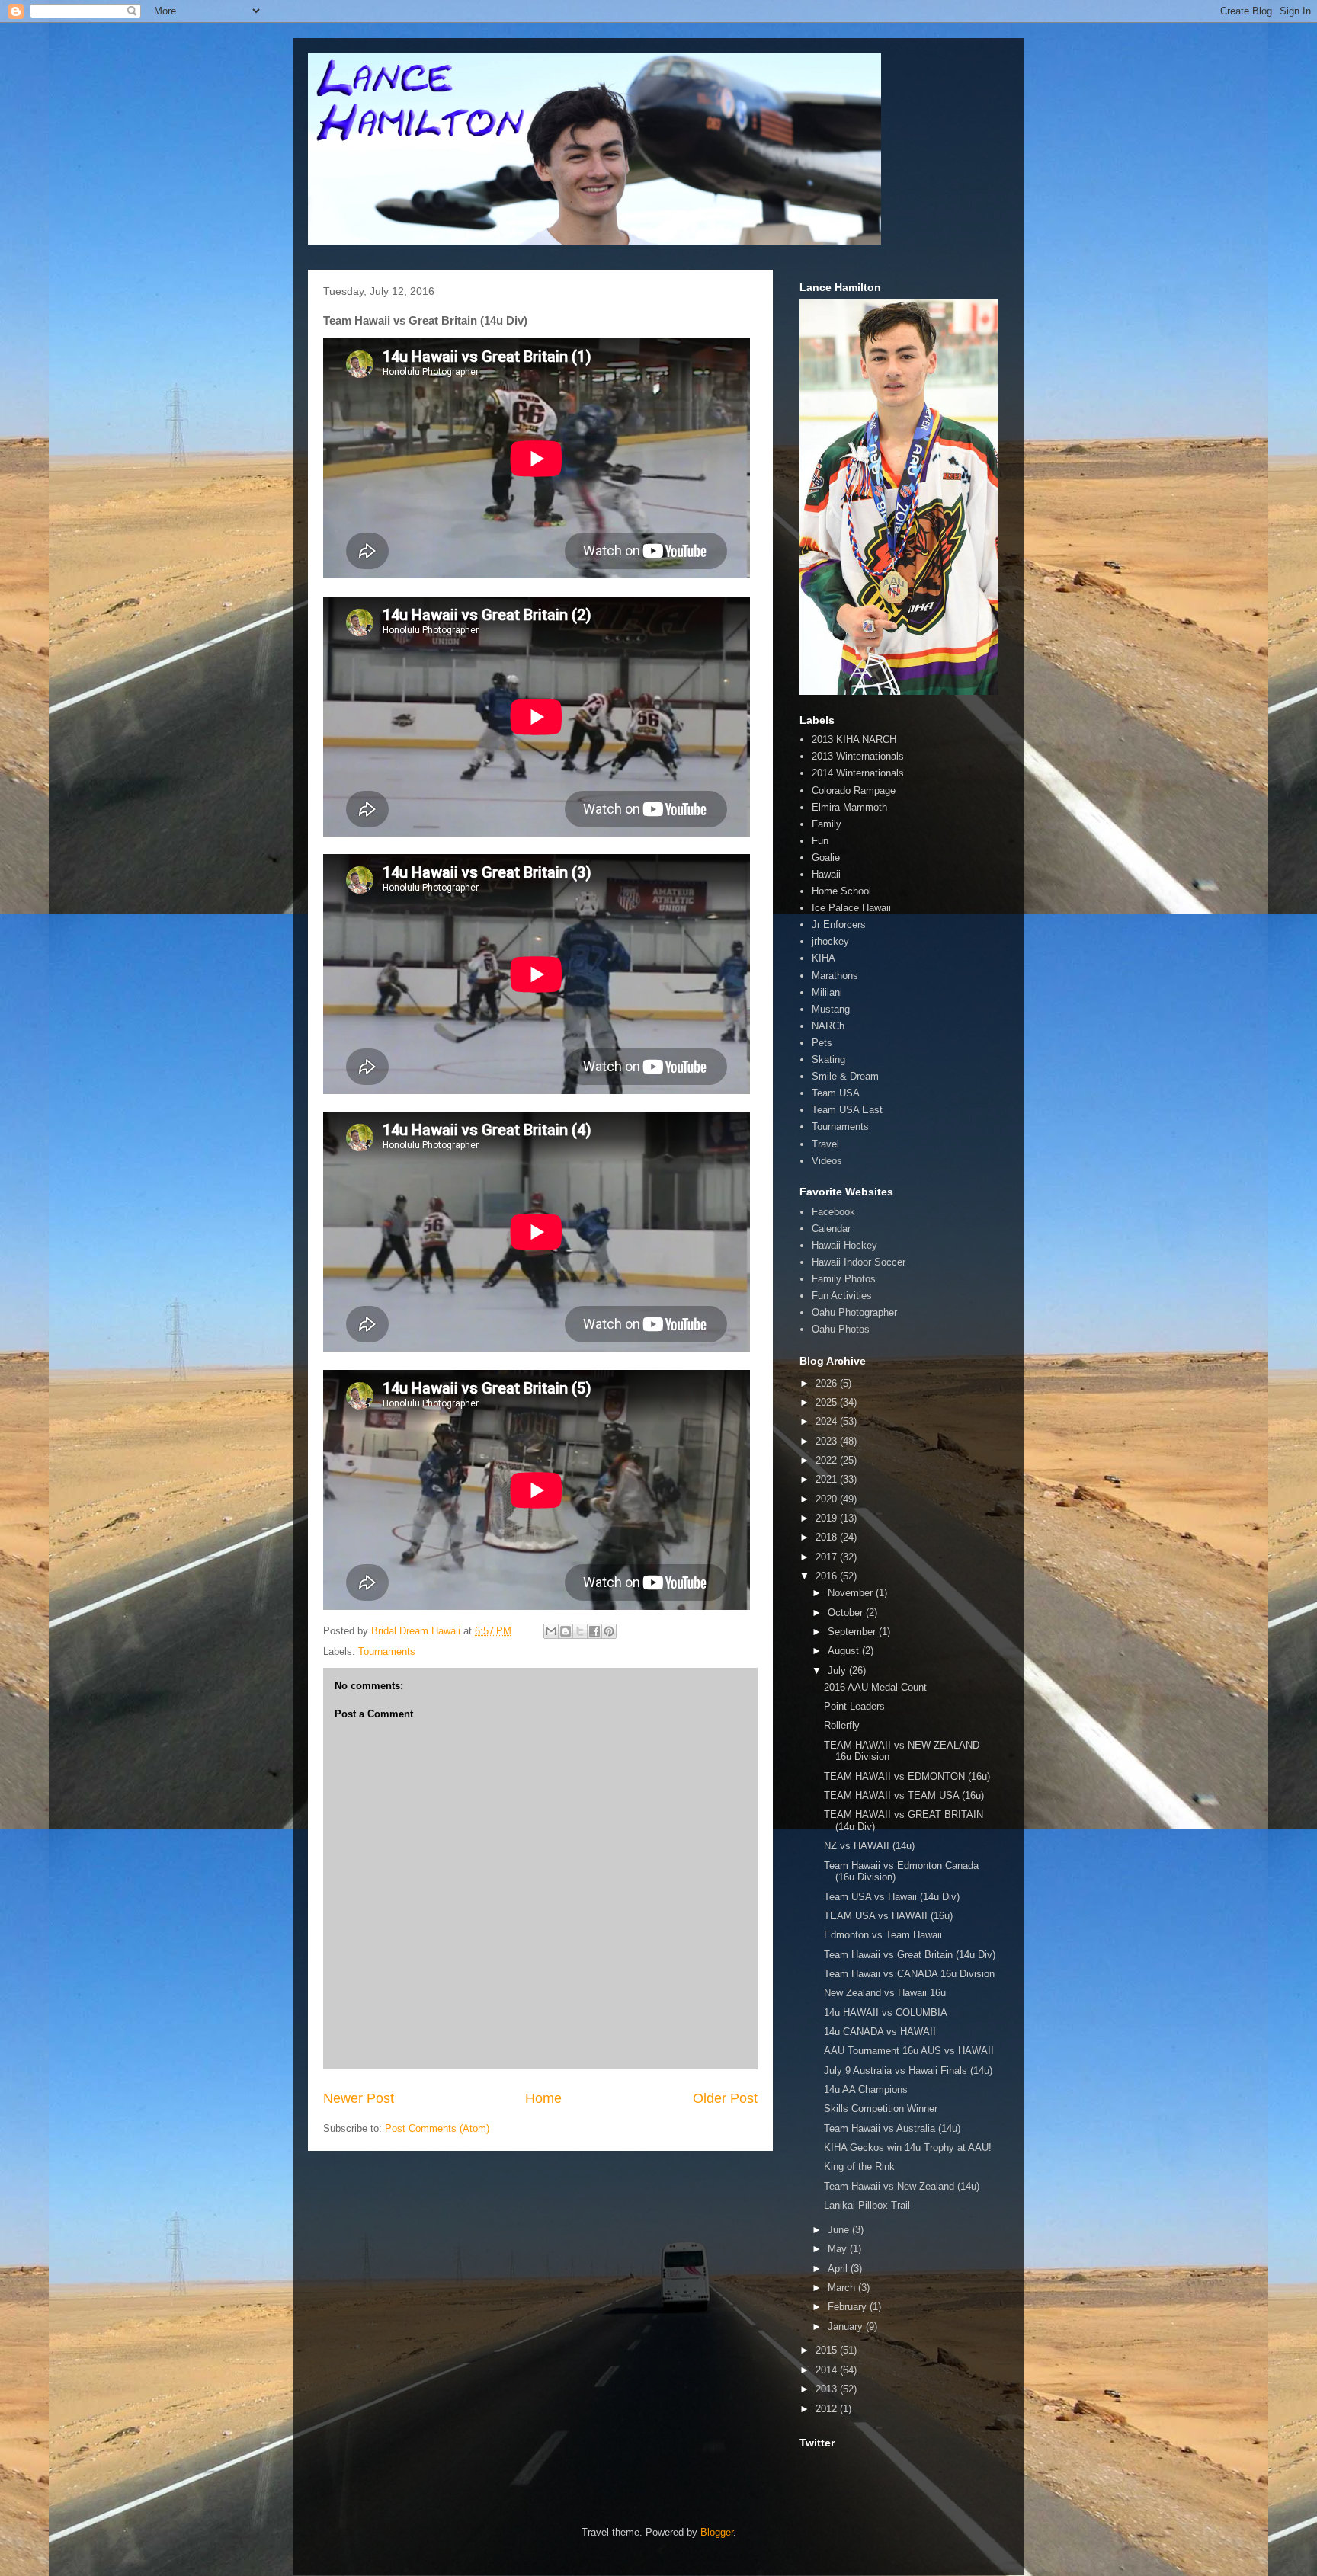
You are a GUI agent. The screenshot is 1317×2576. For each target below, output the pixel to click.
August (845, 1651)
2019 (828, 1518)
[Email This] (551, 1631)
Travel (825, 1144)
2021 (828, 1479)
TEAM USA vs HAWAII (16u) (888, 1916)
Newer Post (359, 2098)
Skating (828, 1059)
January (847, 2326)
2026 (828, 1383)
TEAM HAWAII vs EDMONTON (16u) (907, 1776)
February (849, 2307)
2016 (828, 1576)
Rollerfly (842, 1725)
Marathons (835, 976)
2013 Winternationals (858, 756)
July (838, 1670)
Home (543, 2098)
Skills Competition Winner (881, 2109)
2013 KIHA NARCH (854, 739)
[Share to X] (580, 1631)
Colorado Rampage (854, 790)
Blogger (717, 2532)
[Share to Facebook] (594, 1631)
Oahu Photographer (854, 1312)
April (839, 2269)
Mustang (831, 1009)
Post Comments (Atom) (437, 2128)
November (852, 1593)
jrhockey (830, 941)
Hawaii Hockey (844, 1245)
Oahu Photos (841, 1329)
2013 (828, 2389)
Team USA (836, 1093)
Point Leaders (854, 1706)
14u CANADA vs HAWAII (880, 2032)
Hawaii (826, 874)
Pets (822, 1043)
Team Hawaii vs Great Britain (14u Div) (910, 1955)
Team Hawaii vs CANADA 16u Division (909, 1974)
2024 (828, 1421)
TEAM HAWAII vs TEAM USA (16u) (904, 1795)
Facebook (833, 1212)
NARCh (828, 1026)
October (847, 1613)
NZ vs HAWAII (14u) (869, 1846)
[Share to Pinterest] (609, 1631)
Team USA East (847, 1110)
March (843, 2288)
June (840, 2230)
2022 (828, 1460)
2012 (828, 2409)
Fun (820, 841)
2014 (828, 2370)
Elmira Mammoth (849, 807)
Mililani (827, 992)
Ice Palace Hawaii (851, 908)
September (853, 1632)
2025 (828, 1402)
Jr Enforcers (839, 925)
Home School (841, 891)
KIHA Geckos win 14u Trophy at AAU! (908, 2147)
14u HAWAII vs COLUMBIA (886, 2013)
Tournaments (387, 1651)
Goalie (826, 858)
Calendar (831, 1229)
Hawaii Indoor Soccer (859, 1262)
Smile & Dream (845, 1076)
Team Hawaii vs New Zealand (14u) (902, 2186)
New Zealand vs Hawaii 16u (885, 1993)
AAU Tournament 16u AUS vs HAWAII (909, 2051)
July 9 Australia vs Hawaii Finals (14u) (908, 2070)
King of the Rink (859, 2166)
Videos (827, 1161)
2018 (828, 1537)
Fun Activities (842, 1296)
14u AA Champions (866, 2090)
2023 (828, 1441)
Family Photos (844, 1279)
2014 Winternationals (858, 773)
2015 (828, 2350)
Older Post (725, 2098)
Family (827, 824)
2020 (828, 1499)
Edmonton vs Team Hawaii (883, 1935)
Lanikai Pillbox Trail (867, 2205)
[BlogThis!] (566, 1631)
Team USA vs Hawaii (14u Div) (892, 1897)
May (839, 2249)
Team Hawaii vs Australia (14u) (892, 2128)
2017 (828, 1557)
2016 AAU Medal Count (875, 1687)
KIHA (824, 958)
